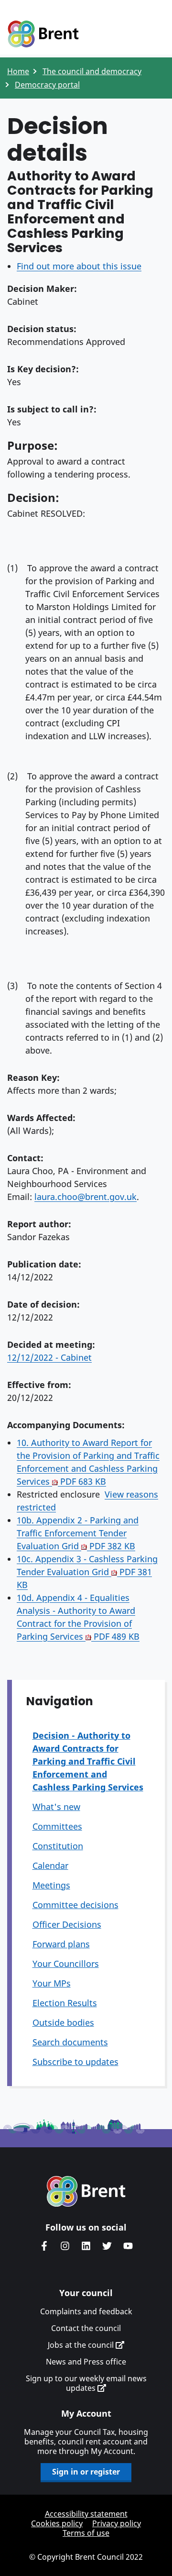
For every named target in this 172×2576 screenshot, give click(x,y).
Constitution (58, 1846)
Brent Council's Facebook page (44, 2246)
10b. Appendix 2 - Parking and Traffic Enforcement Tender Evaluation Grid (78, 1533)
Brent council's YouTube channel (128, 2246)
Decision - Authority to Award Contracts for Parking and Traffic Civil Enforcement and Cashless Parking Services (88, 1761)
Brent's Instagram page (65, 2246)
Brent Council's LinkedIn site (86, 2246)
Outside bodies (63, 2022)
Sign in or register (86, 2472)
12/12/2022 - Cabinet (49, 1357)
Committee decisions (75, 1905)
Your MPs (52, 1983)
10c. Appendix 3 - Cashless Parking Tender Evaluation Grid (87, 1572)
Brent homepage (86, 2191)
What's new (56, 1807)
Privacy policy (117, 2523)
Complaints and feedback (86, 2311)
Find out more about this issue (79, 266)
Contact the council (86, 2328)
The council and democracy (92, 71)
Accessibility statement (86, 2514)
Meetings (51, 1885)
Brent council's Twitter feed (107, 2246)
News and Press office (86, 2362)
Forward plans (61, 1944)
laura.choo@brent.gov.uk (86, 1197)
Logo (43, 34)
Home (18, 71)
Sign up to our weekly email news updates (86, 2383)
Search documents (70, 2042)
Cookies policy (57, 2523)
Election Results (65, 2003)
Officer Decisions (67, 1924)
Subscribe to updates (75, 2062)
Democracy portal (47, 85)
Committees (57, 1826)
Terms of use (86, 2533)
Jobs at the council (82, 2345)
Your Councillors (66, 1964)
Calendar (50, 1865)
